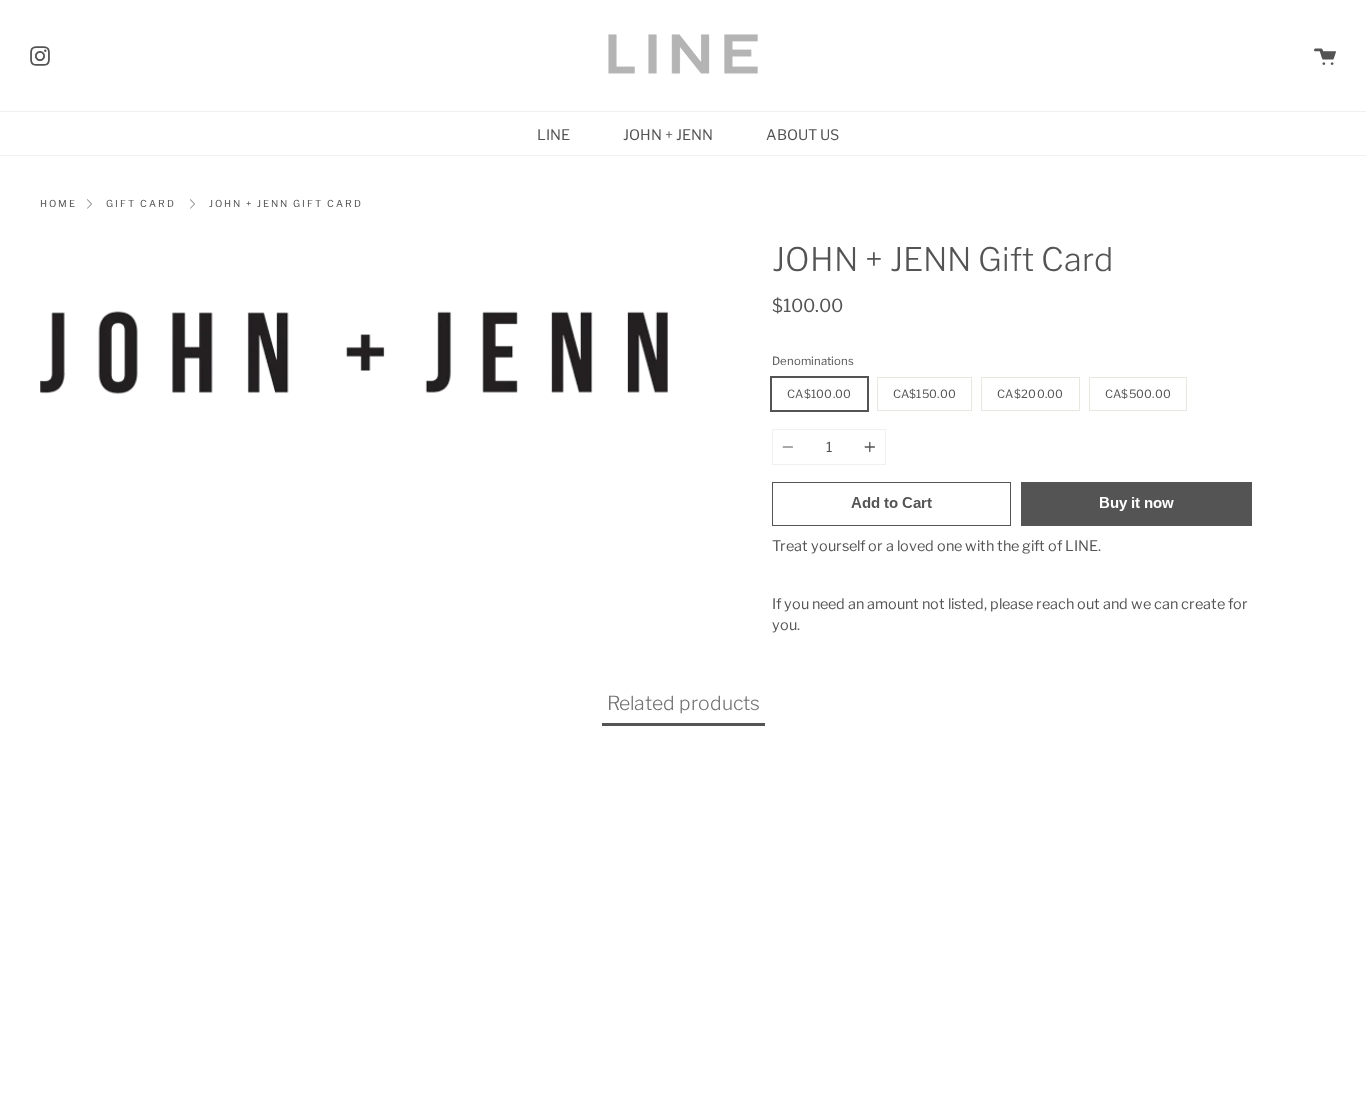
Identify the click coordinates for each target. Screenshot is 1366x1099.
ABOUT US (802, 135)
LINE (553, 135)
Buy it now (1136, 502)
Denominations (813, 361)
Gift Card (141, 203)
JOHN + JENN (668, 135)
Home (58, 203)
